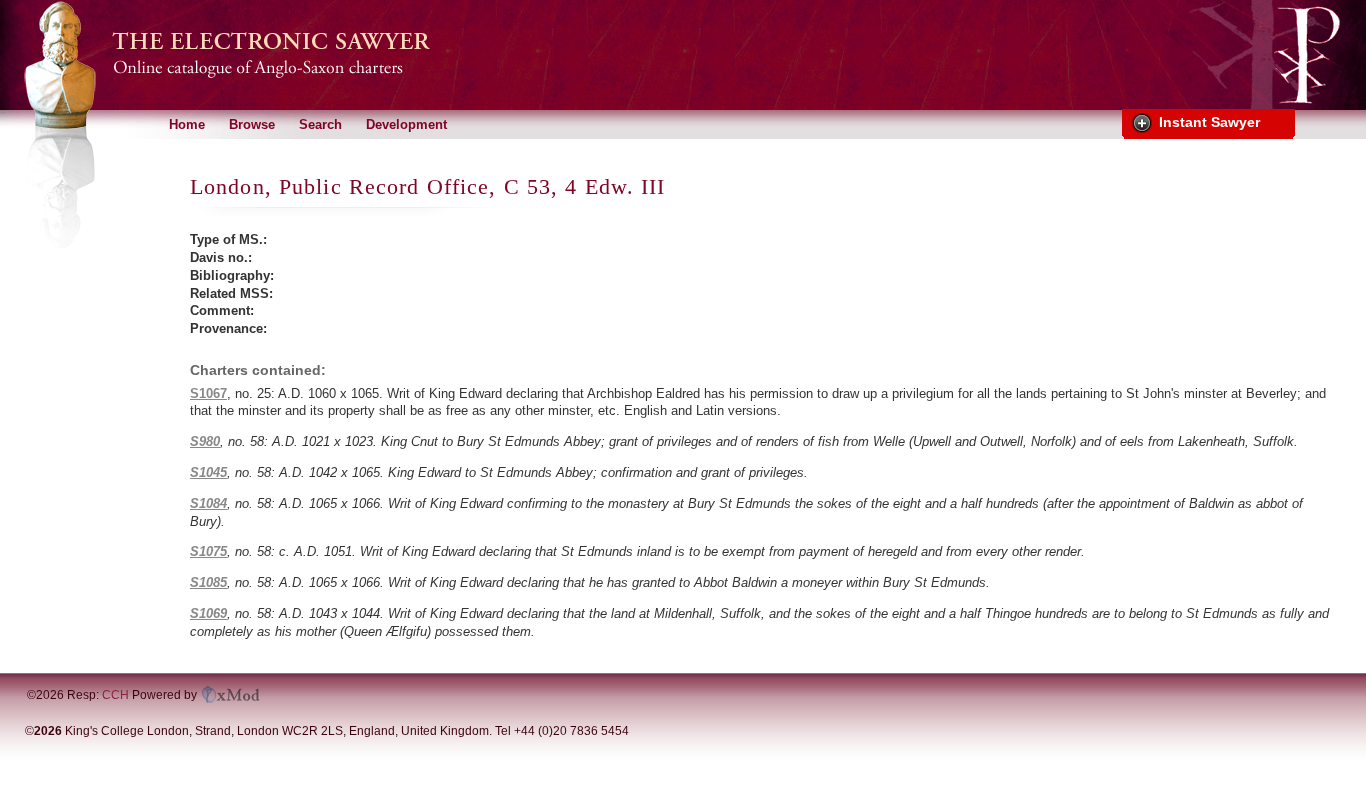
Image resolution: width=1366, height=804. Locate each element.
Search (320, 124)
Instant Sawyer (1209, 122)
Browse (252, 124)
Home (187, 124)
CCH (115, 695)
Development (406, 124)
